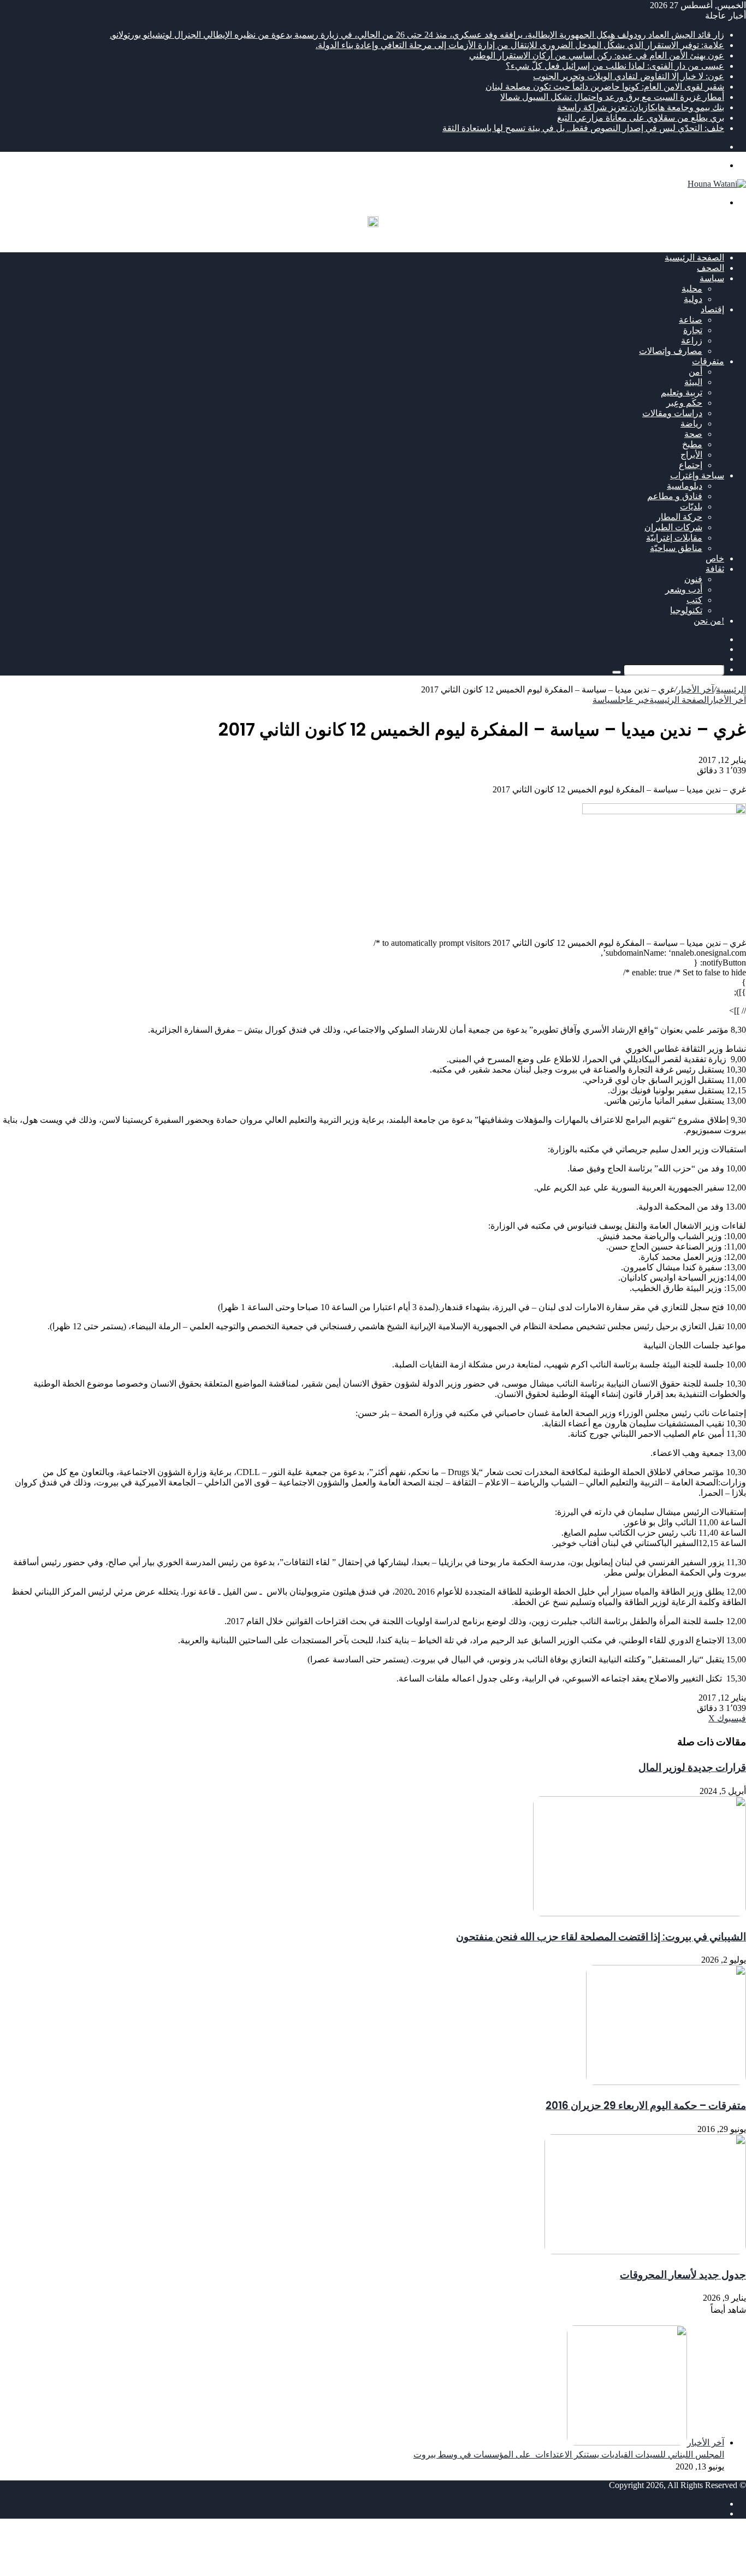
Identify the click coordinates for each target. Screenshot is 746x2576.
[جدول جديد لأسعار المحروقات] (645, 2251)
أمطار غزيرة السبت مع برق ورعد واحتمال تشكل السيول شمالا (612, 97)
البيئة (693, 382)
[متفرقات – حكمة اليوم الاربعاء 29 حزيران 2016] (666, 2082)
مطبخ (692, 444)
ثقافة (715, 569)
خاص (715, 558)
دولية (693, 299)
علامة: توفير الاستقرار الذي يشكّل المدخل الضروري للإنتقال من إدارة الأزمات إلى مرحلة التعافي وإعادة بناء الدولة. (520, 45)
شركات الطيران (673, 527)
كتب (694, 600)
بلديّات (691, 507)
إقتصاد (712, 309)
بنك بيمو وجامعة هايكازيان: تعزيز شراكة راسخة (641, 107)
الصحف (711, 268)
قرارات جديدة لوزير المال (692, 1767)
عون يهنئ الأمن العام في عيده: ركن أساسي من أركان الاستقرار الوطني (597, 55)
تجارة (693, 330)
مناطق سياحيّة (676, 548)
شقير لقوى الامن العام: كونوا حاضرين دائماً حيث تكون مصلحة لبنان (605, 87)
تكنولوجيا (686, 610)
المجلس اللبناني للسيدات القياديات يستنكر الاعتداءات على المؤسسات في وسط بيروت (569, 2454)
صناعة (691, 320)
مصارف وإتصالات (671, 351)
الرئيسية (731, 689)
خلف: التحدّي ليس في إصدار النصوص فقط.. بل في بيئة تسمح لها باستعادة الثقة (583, 128)
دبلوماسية (685, 486)
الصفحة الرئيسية (694, 257)
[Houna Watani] (717, 184)
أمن (695, 372)
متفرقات (708, 361)
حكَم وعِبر (684, 403)
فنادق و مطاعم (675, 496)
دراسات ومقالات (672, 413)
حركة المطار (679, 517)
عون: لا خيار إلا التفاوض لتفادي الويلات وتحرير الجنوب (629, 76)
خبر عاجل (633, 700)
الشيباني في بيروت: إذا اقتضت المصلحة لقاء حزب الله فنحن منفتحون (601, 1937)
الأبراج (691, 455)
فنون (693, 579)
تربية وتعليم (682, 392)
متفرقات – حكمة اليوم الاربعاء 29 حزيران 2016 (646, 2106)
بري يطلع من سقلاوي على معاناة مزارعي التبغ (641, 118)
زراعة (692, 340)
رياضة (691, 424)
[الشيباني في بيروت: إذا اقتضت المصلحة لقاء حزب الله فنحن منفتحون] (640, 1913)
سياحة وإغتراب (697, 475)
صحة (693, 434)
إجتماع (691, 465)
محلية (692, 289)
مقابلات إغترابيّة (674, 538)
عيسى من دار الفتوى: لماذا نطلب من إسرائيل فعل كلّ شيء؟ (615, 66)
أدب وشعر (684, 590)
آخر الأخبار (695, 689)
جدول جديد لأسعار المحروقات (683, 2275)
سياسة (712, 278)
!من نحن (709, 621)
